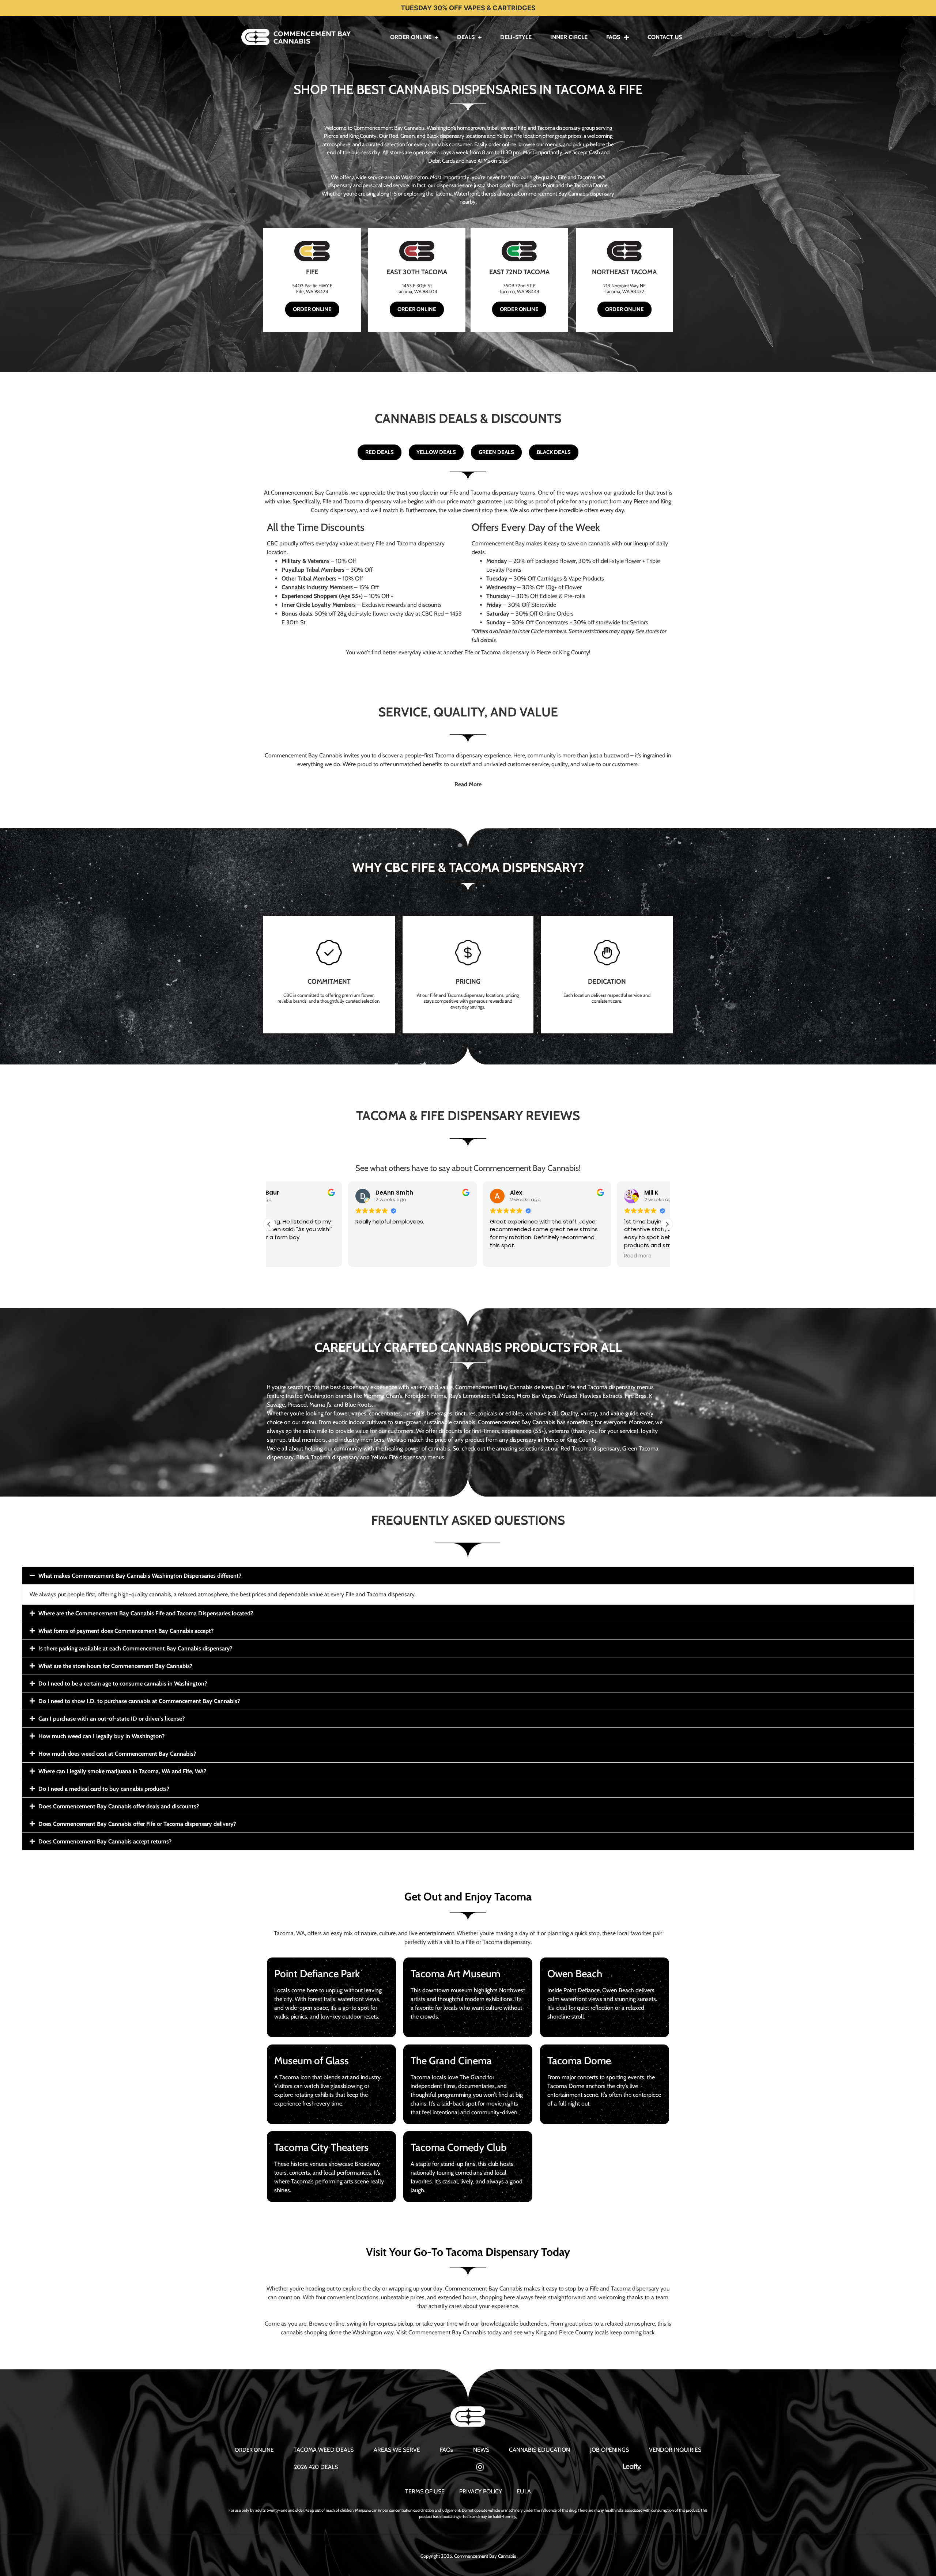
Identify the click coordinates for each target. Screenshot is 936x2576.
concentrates (385, 1413)
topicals (488, 1413)
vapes (359, 1413)
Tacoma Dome (579, 2061)
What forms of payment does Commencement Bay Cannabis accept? (126, 1631)
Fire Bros (636, 1396)
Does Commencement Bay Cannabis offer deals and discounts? (119, 1806)
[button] (468, 784)
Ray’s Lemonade (469, 1396)
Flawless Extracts (601, 1396)
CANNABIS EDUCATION (539, 2450)
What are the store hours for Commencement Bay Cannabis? (115, 1666)
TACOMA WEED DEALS (324, 2450)
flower (341, 1413)
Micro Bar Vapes (537, 1396)
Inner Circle (569, 37)
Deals (466, 37)
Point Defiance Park (317, 1974)
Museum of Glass (312, 2061)
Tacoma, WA (289, 1933)
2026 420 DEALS (316, 2467)
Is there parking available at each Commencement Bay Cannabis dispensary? (135, 1648)
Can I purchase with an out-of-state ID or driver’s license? (112, 1719)
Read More (468, 784)
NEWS (481, 2450)
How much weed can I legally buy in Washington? (101, 1736)
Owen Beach (575, 1974)
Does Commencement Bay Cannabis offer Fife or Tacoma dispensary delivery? (137, 1824)
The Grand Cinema (451, 2061)
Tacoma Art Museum (455, 1974)
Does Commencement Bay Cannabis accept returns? (105, 1841)
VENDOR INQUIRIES (675, 2450)
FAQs (613, 37)
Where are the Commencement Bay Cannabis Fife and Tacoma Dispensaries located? (146, 1613)
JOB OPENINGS (609, 2450)
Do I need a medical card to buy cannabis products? (104, 1789)
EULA (524, 2491)
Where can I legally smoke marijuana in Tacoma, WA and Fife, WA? (122, 1771)
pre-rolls (414, 1413)
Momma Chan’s (383, 1396)
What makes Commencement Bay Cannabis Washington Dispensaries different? (140, 1576)
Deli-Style (516, 37)
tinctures (465, 1413)
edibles (514, 1413)
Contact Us (665, 37)
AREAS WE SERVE (397, 2450)
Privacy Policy (481, 2491)
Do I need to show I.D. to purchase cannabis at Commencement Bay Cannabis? (139, 1701)
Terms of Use (425, 2491)
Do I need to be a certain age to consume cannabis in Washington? (123, 1684)
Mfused (568, 1396)
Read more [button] (559, 1256)
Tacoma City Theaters (321, 2147)
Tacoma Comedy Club (459, 2147)
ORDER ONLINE (254, 2450)
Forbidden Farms (425, 1396)
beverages (440, 1413)
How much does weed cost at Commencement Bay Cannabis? (117, 1754)
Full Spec (503, 1396)
